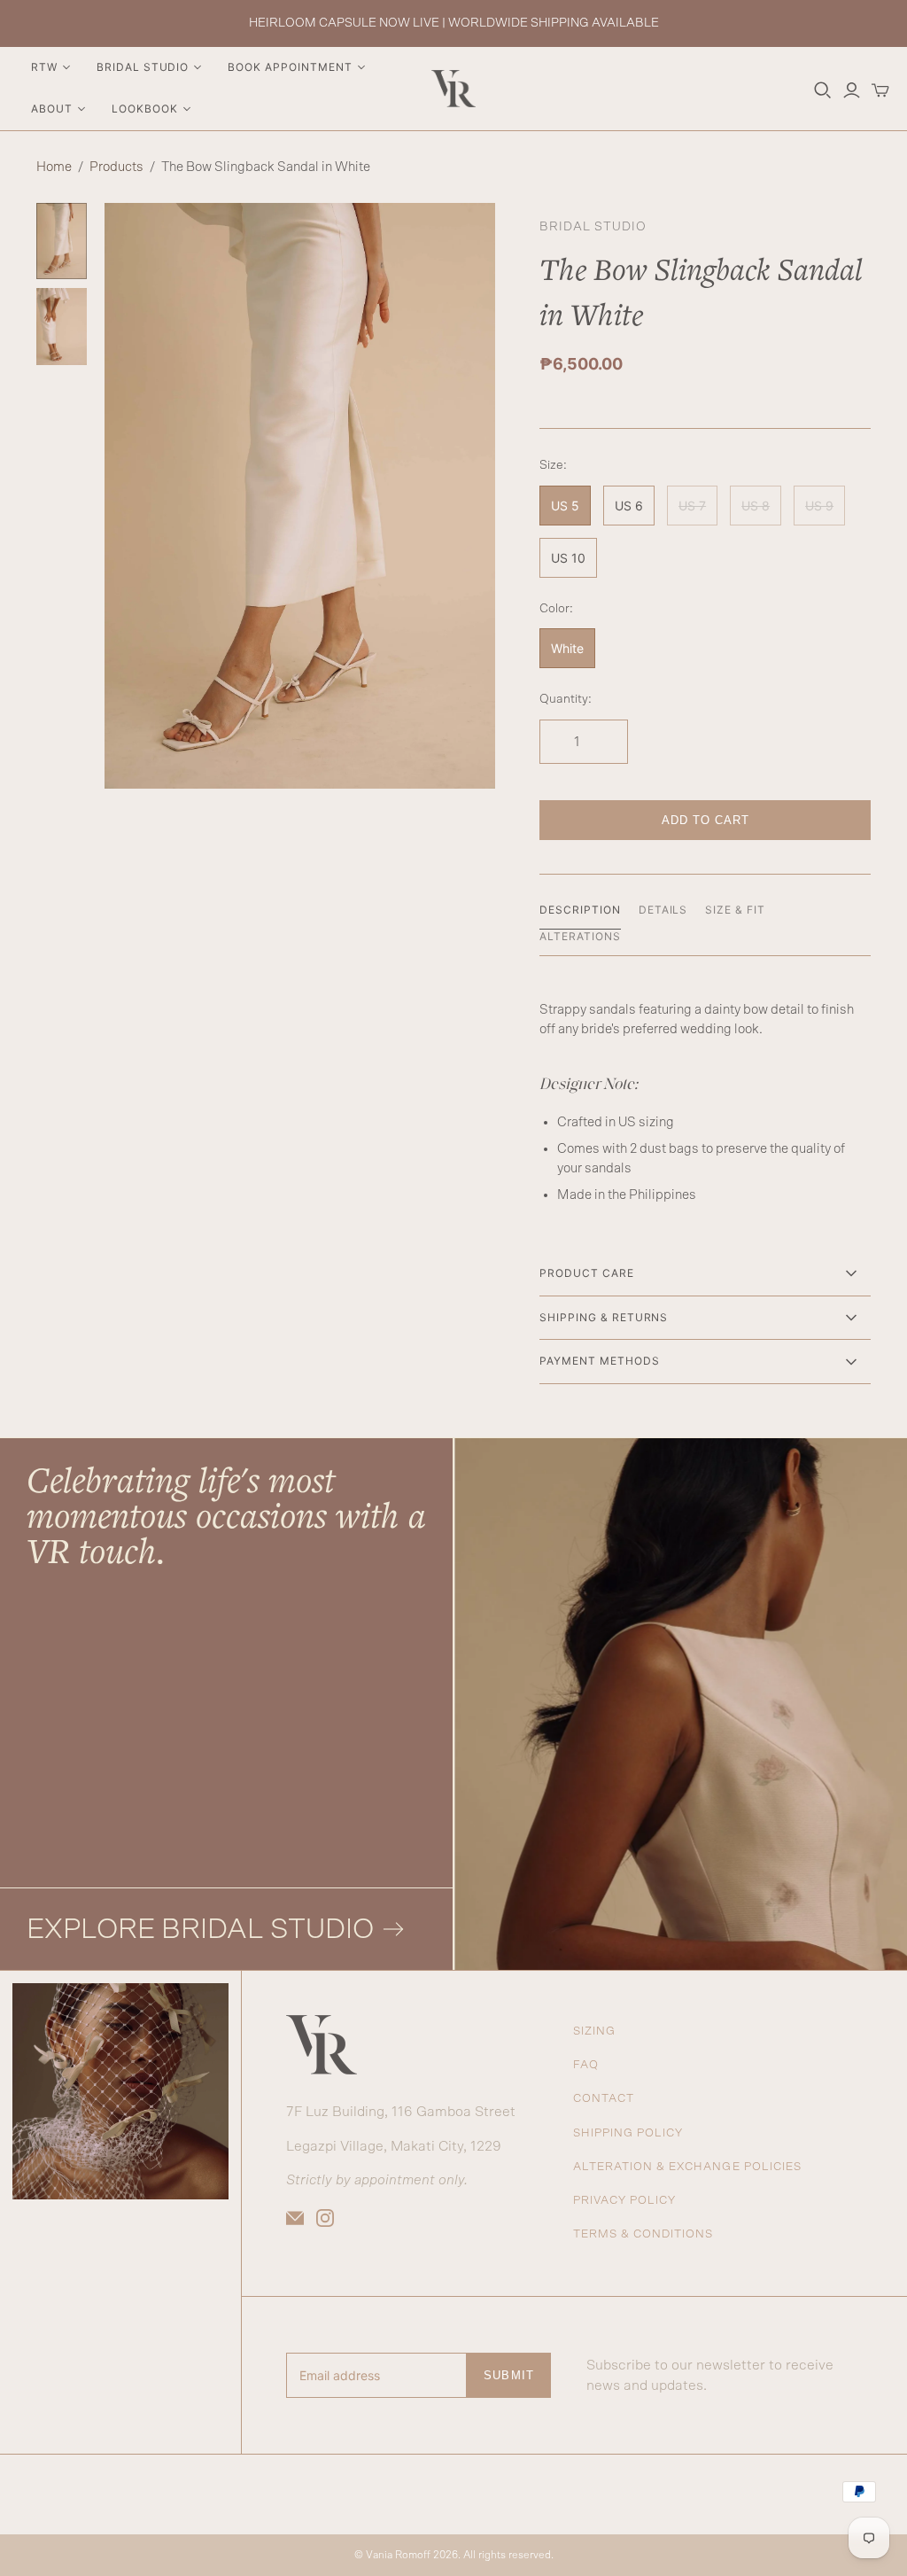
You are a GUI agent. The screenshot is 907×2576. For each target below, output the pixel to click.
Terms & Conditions (643, 2234)
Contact (604, 2099)
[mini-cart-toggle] (880, 90)
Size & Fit (735, 910)
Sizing (594, 2031)
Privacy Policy (625, 2201)
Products (116, 167)
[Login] (852, 90)
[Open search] (823, 90)
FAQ (586, 2065)
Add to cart (705, 820)
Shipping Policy (628, 2133)
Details (663, 910)
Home (54, 167)
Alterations (580, 936)
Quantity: (566, 699)
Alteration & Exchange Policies (687, 2167)
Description (580, 910)
